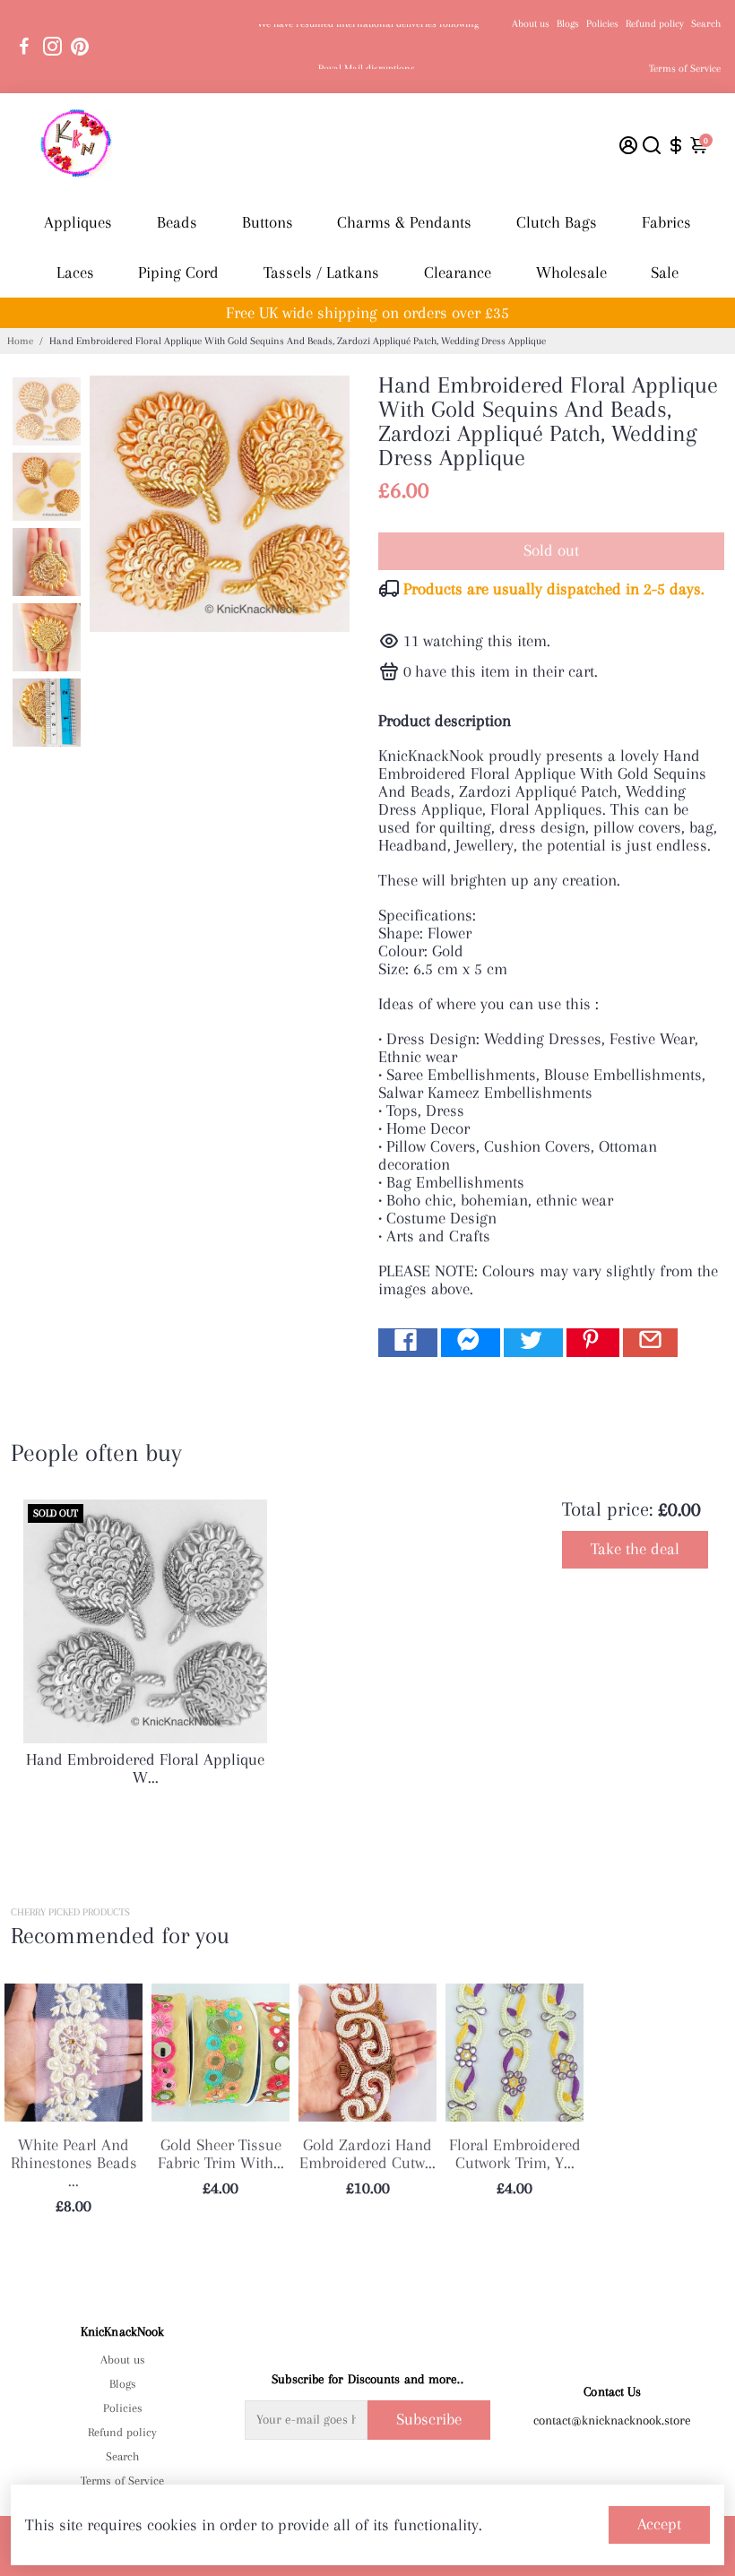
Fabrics (666, 222)
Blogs (568, 24)
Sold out (551, 550)
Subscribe (429, 2419)
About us (531, 24)
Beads (177, 222)
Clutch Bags (557, 222)
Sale (665, 272)
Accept (659, 2524)
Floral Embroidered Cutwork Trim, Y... (515, 2154)
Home (20, 341)
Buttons (268, 222)
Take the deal (635, 1549)
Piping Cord (178, 272)
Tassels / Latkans (321, 272)
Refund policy (655, 24)
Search (706, 24)
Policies (602, 24)
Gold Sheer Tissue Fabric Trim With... (221, 2154)
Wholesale (571, 272)
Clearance (458, 272)
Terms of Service (685, 69)
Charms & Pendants (404, 222)
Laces (75, 272)
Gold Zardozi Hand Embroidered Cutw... (367, 2154)
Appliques (78, 222)
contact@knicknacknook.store (612, 2420)
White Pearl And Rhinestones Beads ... (74, 2163)
